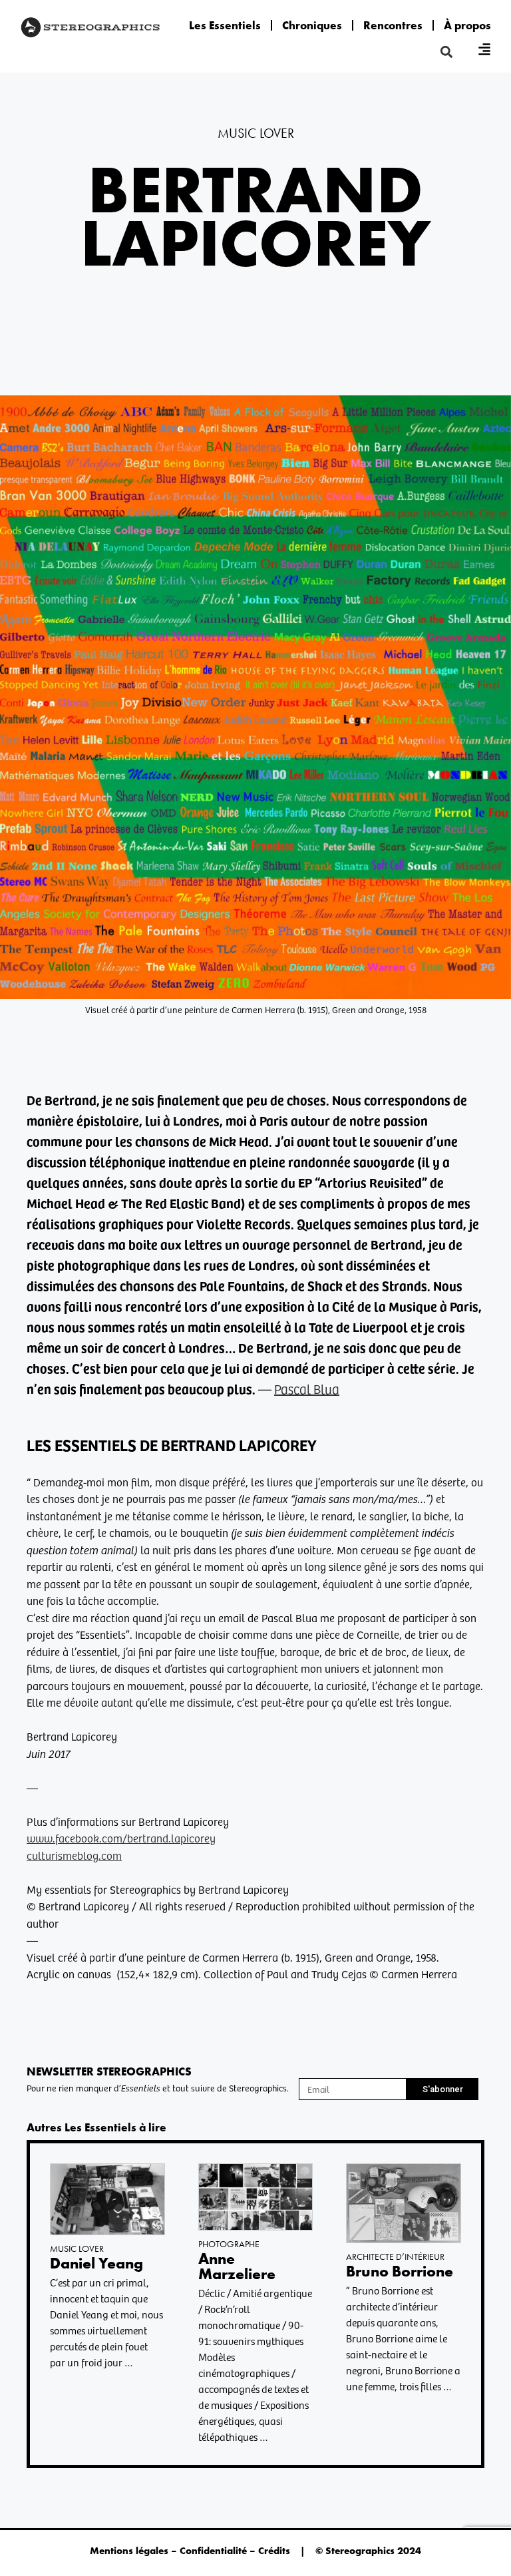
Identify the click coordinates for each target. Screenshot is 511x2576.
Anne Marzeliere (237, 2266)
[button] (447, 52)
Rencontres (393, 25)
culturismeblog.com (74, 1855)
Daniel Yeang (96, 2263)
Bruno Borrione (400, 2271)
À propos (467, 25)
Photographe (229, 2244)
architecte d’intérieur (395, 2256)
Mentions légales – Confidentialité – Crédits (190, 2551)
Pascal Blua (307, 1389)
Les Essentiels (225, 25)
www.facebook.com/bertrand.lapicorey (121, 1838)
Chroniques (312, 25)
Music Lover (256, 133)
